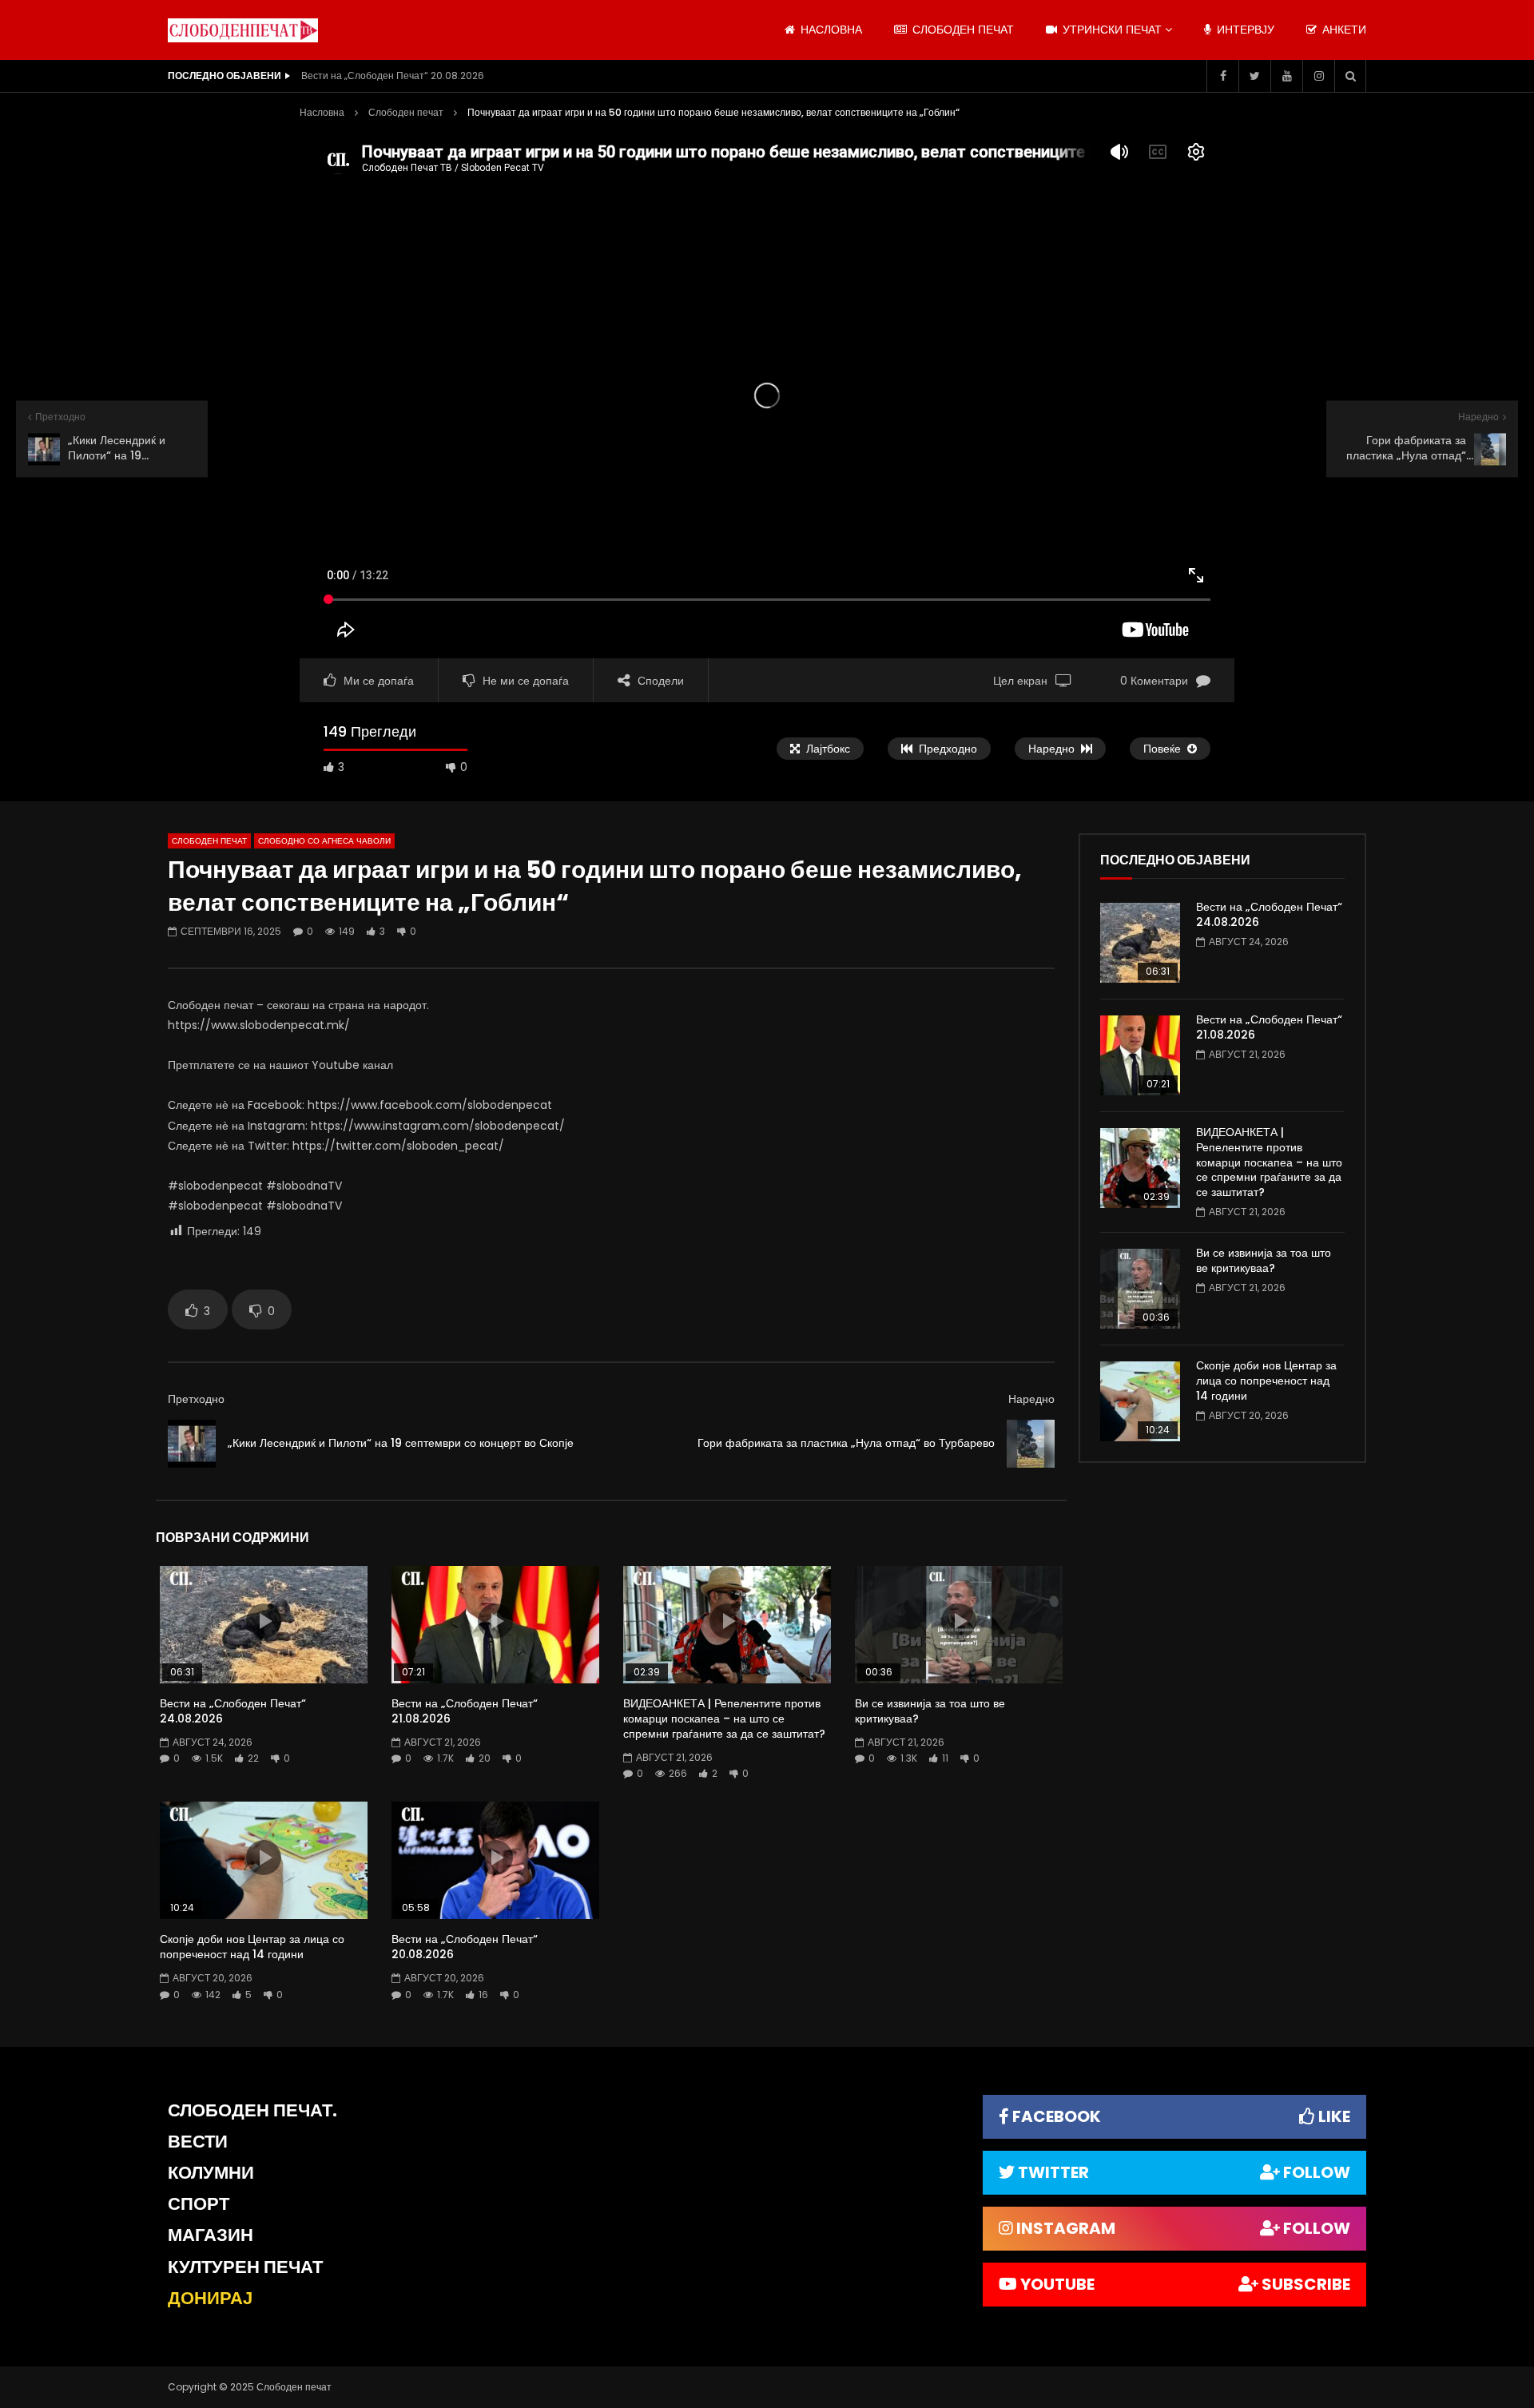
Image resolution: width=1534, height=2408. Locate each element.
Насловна (322, 112)
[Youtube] (1286, 76)
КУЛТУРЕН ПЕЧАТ (245, 2267)
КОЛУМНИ (211, 2173)
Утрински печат (1111, 30)
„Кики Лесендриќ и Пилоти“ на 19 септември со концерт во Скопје (401, 1443)
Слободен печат (962, 30)
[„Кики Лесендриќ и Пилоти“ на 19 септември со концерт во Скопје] (192, 1444)
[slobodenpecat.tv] (243, 30)
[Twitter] (1254, 76)
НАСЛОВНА (830, 30)
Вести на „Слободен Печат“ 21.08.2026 (465, 1711)
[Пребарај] (1350, 76)
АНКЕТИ (1343, 30)
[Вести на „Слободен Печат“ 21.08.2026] (1140, 1055)
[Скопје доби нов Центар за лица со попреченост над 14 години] (1140, 1401)
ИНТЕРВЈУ (1244, 30)
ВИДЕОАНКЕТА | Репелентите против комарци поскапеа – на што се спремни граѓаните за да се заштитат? (724, 1719)
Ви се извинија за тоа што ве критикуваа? (930, 1711)
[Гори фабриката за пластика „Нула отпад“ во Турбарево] (1031, 1444)
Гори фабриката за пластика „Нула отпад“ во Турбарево (846, 1443)
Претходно (196, 1399)
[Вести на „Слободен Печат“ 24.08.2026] (1140, 943)
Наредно (1031, 1399)
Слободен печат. (252, 2110)
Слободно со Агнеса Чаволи (324, 841)
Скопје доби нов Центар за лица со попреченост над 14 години (252, 1947)
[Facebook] (1222, 76)
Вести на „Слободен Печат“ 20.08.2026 (393, 75)
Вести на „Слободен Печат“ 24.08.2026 (233, 1711)
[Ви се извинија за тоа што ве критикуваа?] (1140, 1289)
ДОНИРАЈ (210, 2298)
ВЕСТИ (198, 2142)
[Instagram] (1318, 76)
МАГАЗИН (211, 2235)
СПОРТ (199, 2204)
